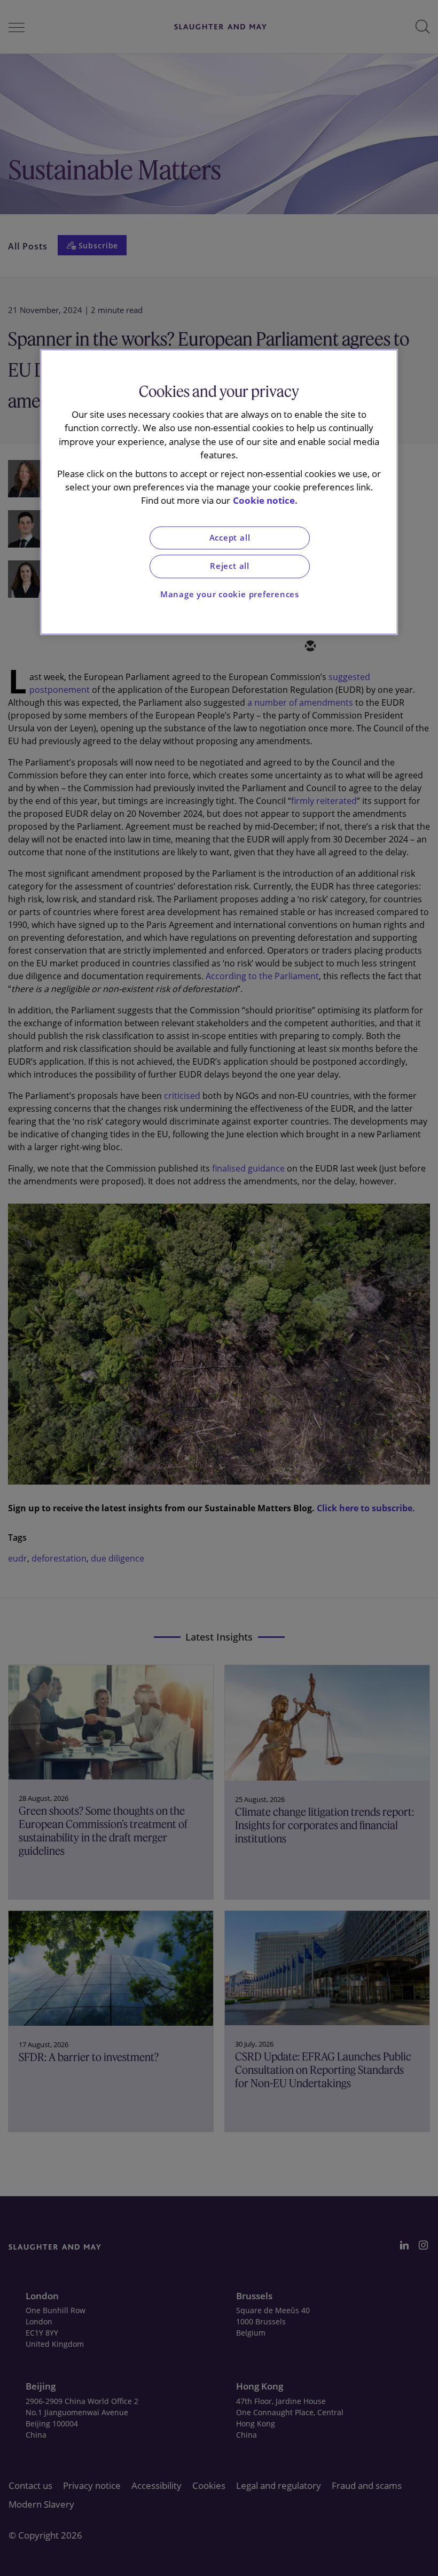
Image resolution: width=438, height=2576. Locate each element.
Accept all (230, 538)
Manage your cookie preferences (230, 594)
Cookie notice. (265, 501)
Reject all (230, 567)
